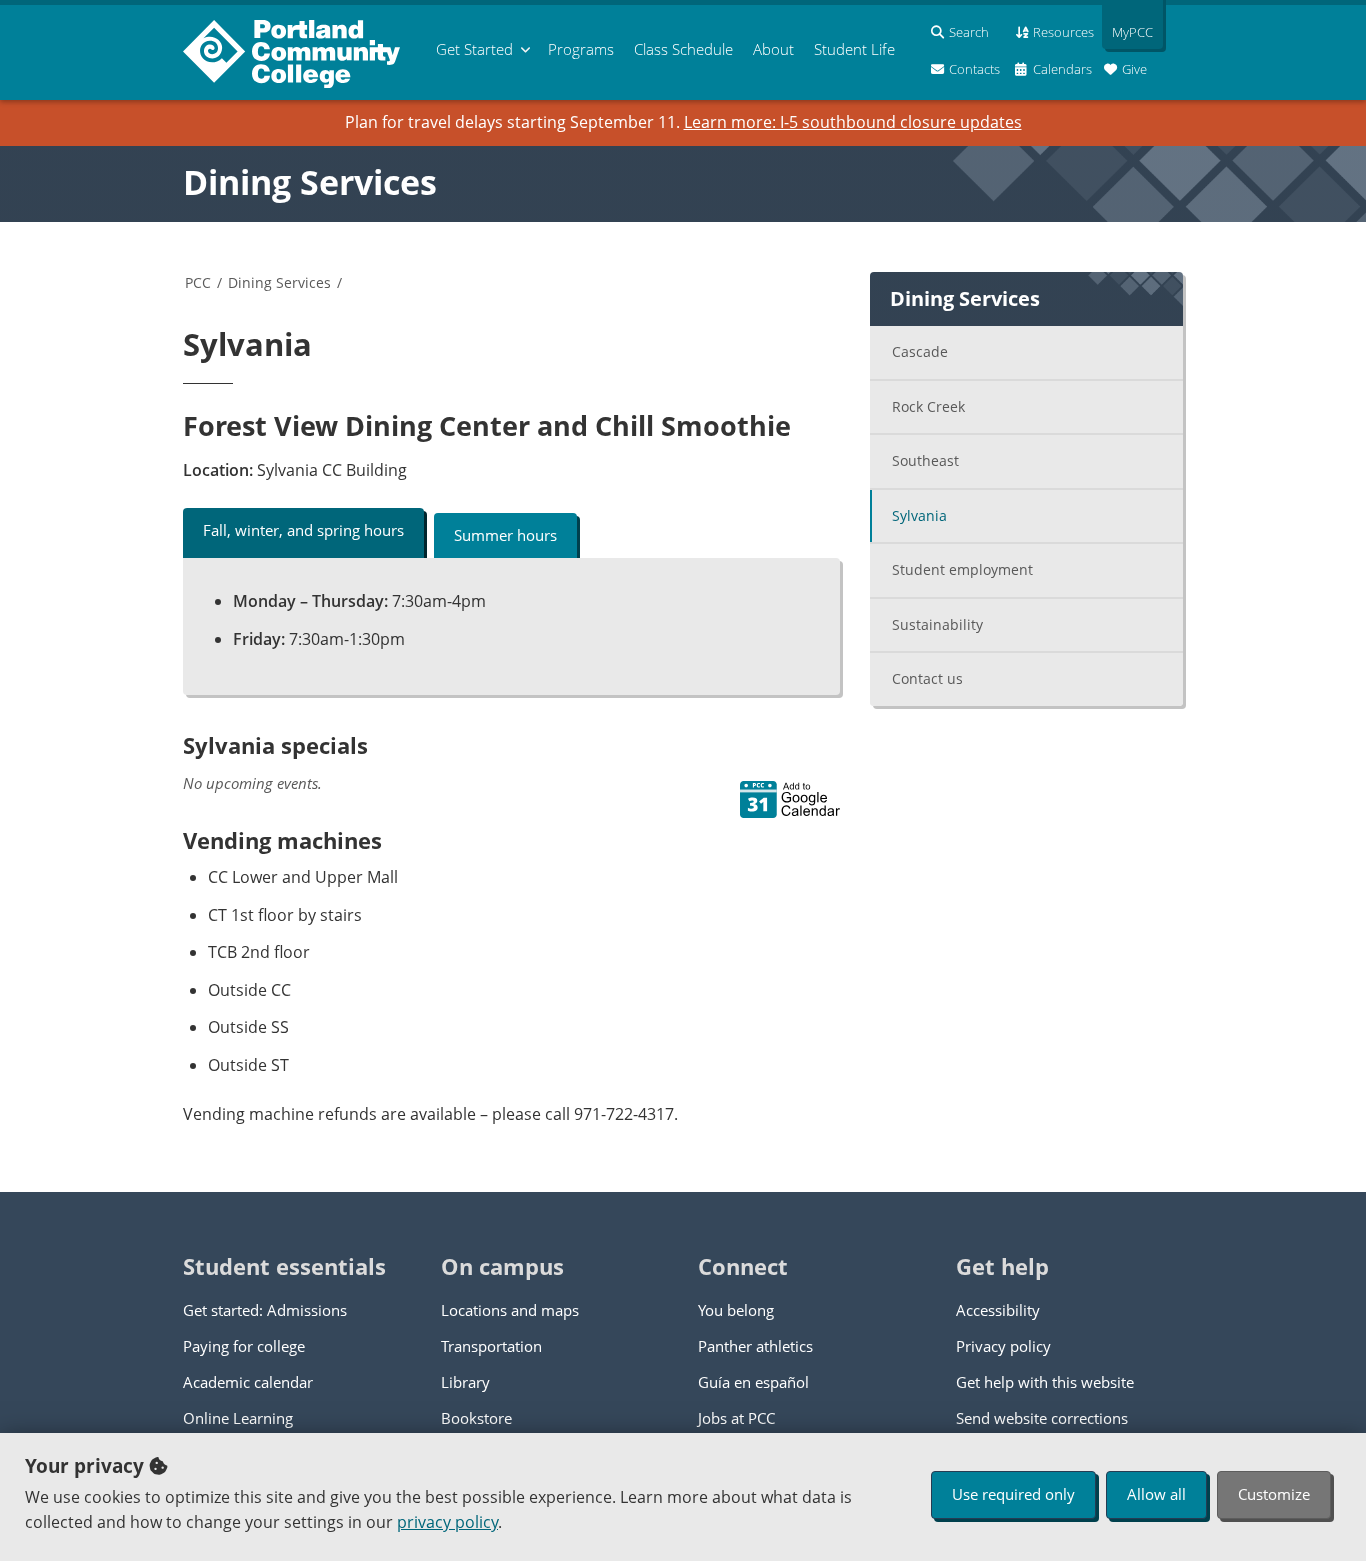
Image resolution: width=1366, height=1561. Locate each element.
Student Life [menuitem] (854, 49)
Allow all (1156, 1494)
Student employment (962, 569)
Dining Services (310, 182)
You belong (736, 1310)
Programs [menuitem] (581, 49)
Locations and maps (510, 1310)
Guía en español (753, 1382)
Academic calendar (248, 1382)
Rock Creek (928, 406)
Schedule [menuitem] (683, 49)
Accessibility (998, 1310)
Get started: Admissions (265, 1310)
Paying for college (244, 1346)
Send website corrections (1042, 1418)
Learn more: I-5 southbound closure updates (853, 122)
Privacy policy (1003, 1346)
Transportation (491, 1346)
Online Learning (238, 1418)
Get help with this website (1045, 1382)
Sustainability (937, 624)
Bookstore (476, 1418)
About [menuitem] (773, 49)
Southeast (925, 460)
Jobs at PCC (736, 1418)
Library (465, 1382)
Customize (1274, 1494)
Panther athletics (755, 1346)
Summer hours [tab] (505, 535)
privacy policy (447, 1522)
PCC (198, 282)
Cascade (920, 351)
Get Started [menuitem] (474, 49)
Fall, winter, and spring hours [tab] (303, 530)
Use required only (1013, 1494)
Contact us (927, 678)
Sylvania (919, 515)
